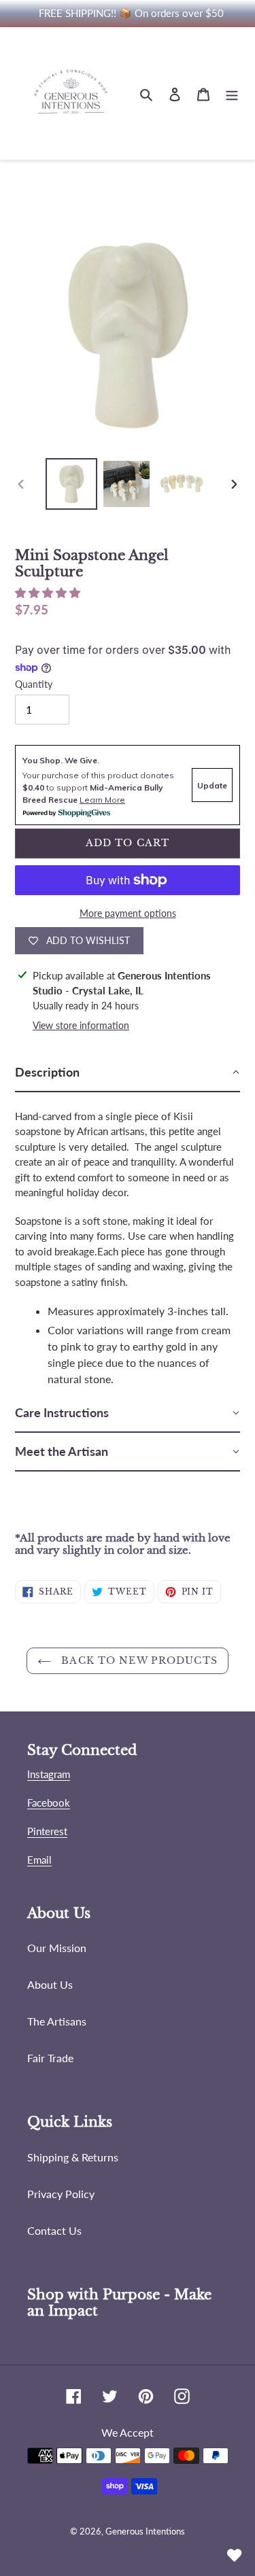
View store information (81, 1025)
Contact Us (54, 2230)
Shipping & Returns (73, 2157)
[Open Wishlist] (235, 2556)
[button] (49, 592)
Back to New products (138, 1660)
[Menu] (232, 94)
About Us (50, 1984)
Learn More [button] (102, 800)
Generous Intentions (145, 2531)
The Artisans (57, 2021)
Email (39, 1860)
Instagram (49, 1774)
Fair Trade (50, 2058)
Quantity (34, 684)
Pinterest (47, 1831)
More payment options (128, 913)
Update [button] (212, 785)
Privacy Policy (61, 2194)
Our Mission (57, 1948)
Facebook (49, 1803)
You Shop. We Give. (61, 760)
